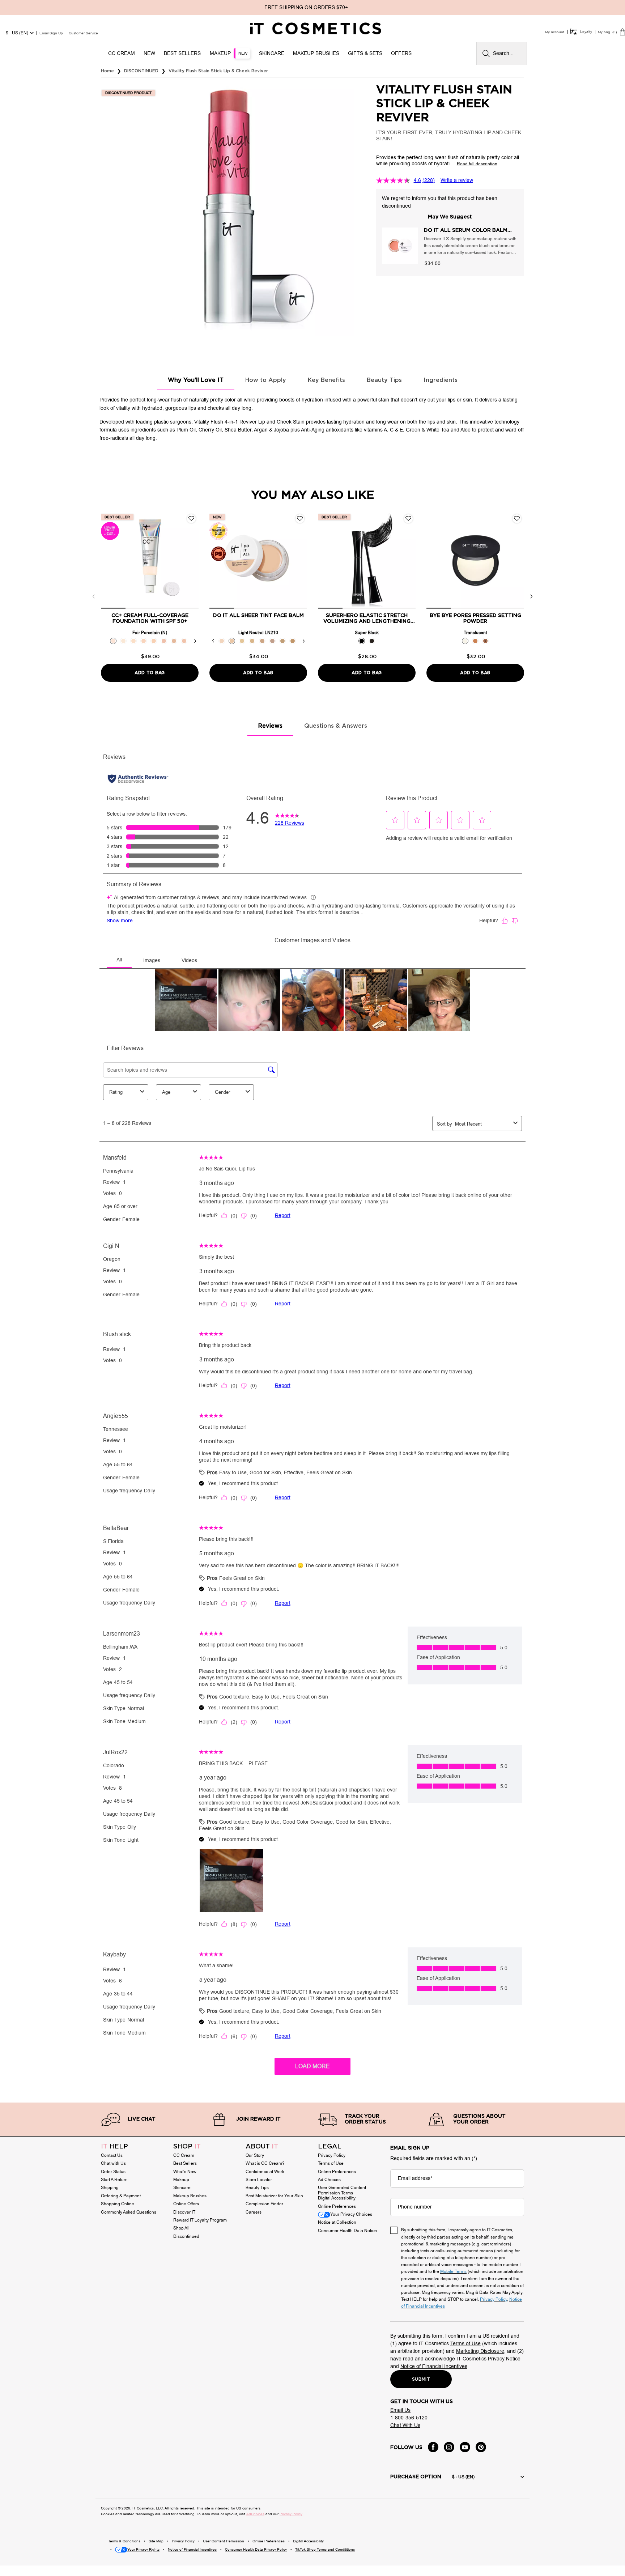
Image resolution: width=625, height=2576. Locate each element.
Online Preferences (337, 2172)
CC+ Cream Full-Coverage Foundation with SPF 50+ (150, 619)
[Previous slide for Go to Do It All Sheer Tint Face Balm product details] (217, 560)
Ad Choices (329, 2180)
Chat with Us (113, 2163)
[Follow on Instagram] (449, 2447)
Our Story (255, 2155)
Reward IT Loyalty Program (200, 2220)
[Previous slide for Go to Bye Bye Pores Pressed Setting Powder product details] (434, 560)
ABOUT (262, 2147)
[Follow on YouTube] (465, 2447)
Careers (254, 2212)
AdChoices (255, 2514)
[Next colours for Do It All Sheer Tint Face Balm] (303, 641)
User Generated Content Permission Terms (342, 2190)
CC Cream (184, 2155)
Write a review (457, 180)
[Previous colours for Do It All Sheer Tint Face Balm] (213, 641)
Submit (421, 2379)
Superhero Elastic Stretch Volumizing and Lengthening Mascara (367, 619)
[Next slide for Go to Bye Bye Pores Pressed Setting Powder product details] (517, 560)
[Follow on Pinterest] (481, 2447)
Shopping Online (118, 2204)
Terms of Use (331, 2163)
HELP (114, 2147)
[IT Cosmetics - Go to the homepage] (316, 29)
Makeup (181, 2180)
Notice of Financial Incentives (434, 2366)
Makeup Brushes (190, 2196)
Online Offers (186, 2204)
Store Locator (259, 2180)
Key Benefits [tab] (326, 380)
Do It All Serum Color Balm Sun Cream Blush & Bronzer (466, 231)
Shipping (110, 2188)
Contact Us (112, 2155)
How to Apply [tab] (266, 380)
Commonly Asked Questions (129, 2212)
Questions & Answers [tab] (336, 726)
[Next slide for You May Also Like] (531, 596)
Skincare (182, 2188)
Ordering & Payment (121, 2196)
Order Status (113, 2172)
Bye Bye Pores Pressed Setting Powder (475, 619)
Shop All (181, 2228)
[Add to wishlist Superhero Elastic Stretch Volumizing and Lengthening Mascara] (408, 519)
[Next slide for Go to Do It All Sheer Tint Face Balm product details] (300, 560)
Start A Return (114, 2180)
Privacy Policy (332, 2155)
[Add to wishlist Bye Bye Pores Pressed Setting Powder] (517, 519)
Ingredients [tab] (441, 380)
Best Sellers (185, 2163)
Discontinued (186, 2236)
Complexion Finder (264, 2204)
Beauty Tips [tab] (384, 380)
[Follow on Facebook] (433, 2447)
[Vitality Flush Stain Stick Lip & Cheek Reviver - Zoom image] (228, 209)
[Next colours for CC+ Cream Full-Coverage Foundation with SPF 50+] (195, 641)
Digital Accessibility (337, 2198)
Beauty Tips (257, 2188)
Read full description (477, 164)
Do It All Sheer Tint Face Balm (258, 616)
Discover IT (184, 2212)
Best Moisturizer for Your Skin (274, 2196)
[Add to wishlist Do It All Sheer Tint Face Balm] (300, 519)
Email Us (400, 2410)
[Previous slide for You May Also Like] (94, 596)
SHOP (187, 2147)
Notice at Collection (337, 2222)
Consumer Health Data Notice (347, 2231)
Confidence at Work (265, 2172)
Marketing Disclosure (480, 2351)
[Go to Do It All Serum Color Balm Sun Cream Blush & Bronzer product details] (400, 246)
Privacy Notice (503, 2359)
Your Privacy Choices (351, 2214)
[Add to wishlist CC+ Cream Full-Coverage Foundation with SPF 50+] (191, 519)
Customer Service (83, 33)
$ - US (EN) (17, 33)
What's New (185, 2172)
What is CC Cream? (265, 2163)
